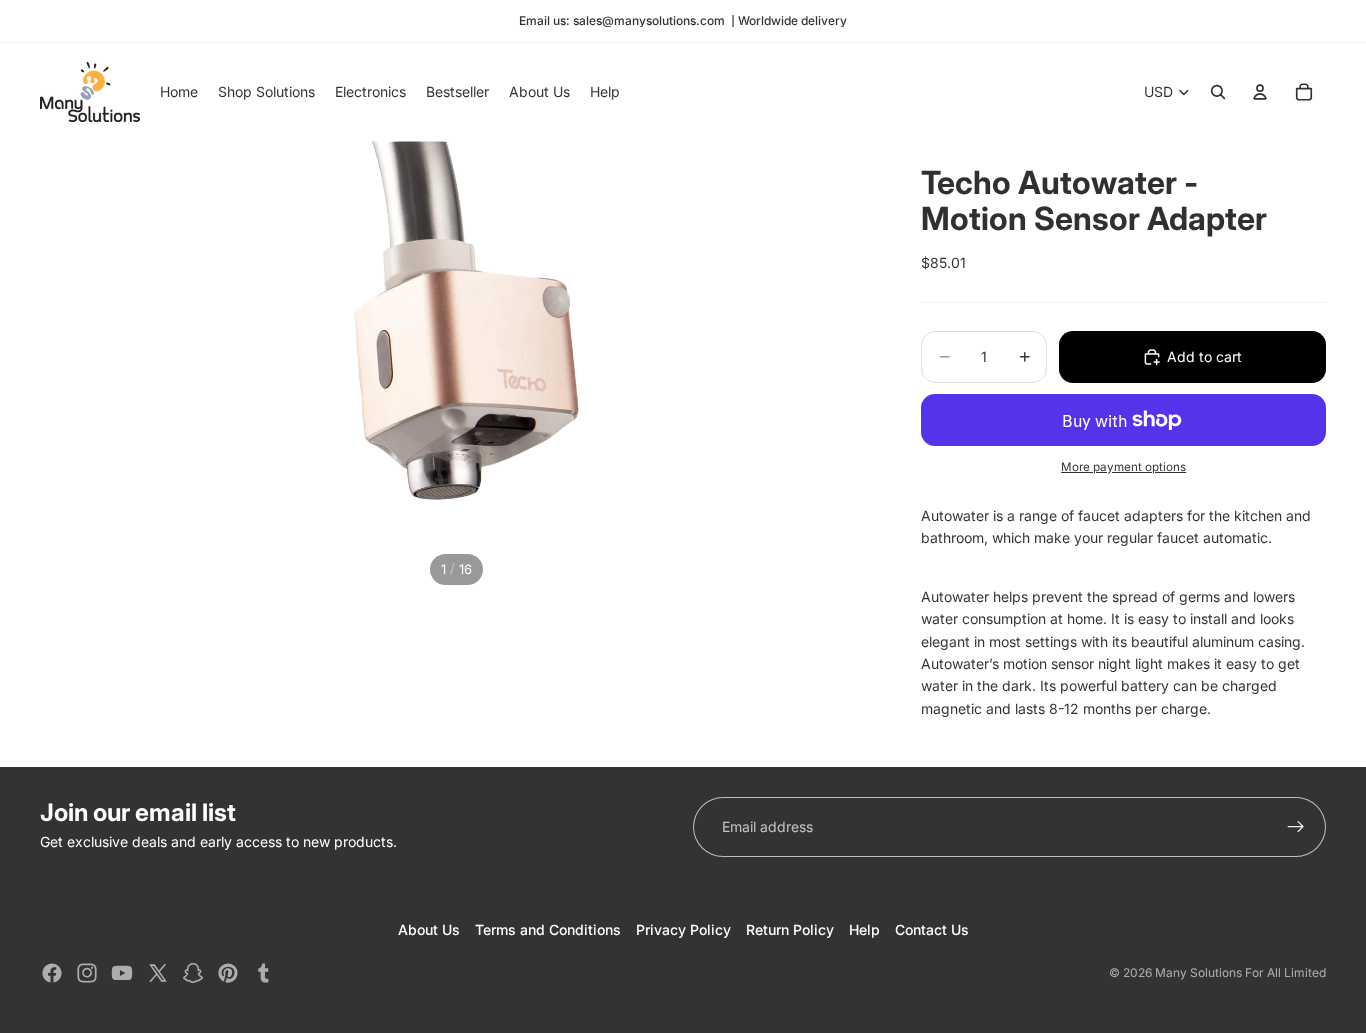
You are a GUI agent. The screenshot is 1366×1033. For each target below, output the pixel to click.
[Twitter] (158, 973)
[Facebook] (52, 973)
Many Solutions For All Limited (1240, 972)
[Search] (1218, 92)
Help (864, 929)
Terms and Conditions (548, 929)
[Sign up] (1296, 827)
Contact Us (932, 929)
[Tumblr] (263, 973)
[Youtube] (122, 973)
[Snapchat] (193, 973)
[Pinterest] (228, 973)
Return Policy (790, 929)
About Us (429, 929)
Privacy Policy (683, 929)
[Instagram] (87, 973)
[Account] (1260, 92)
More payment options (1123, 467)
